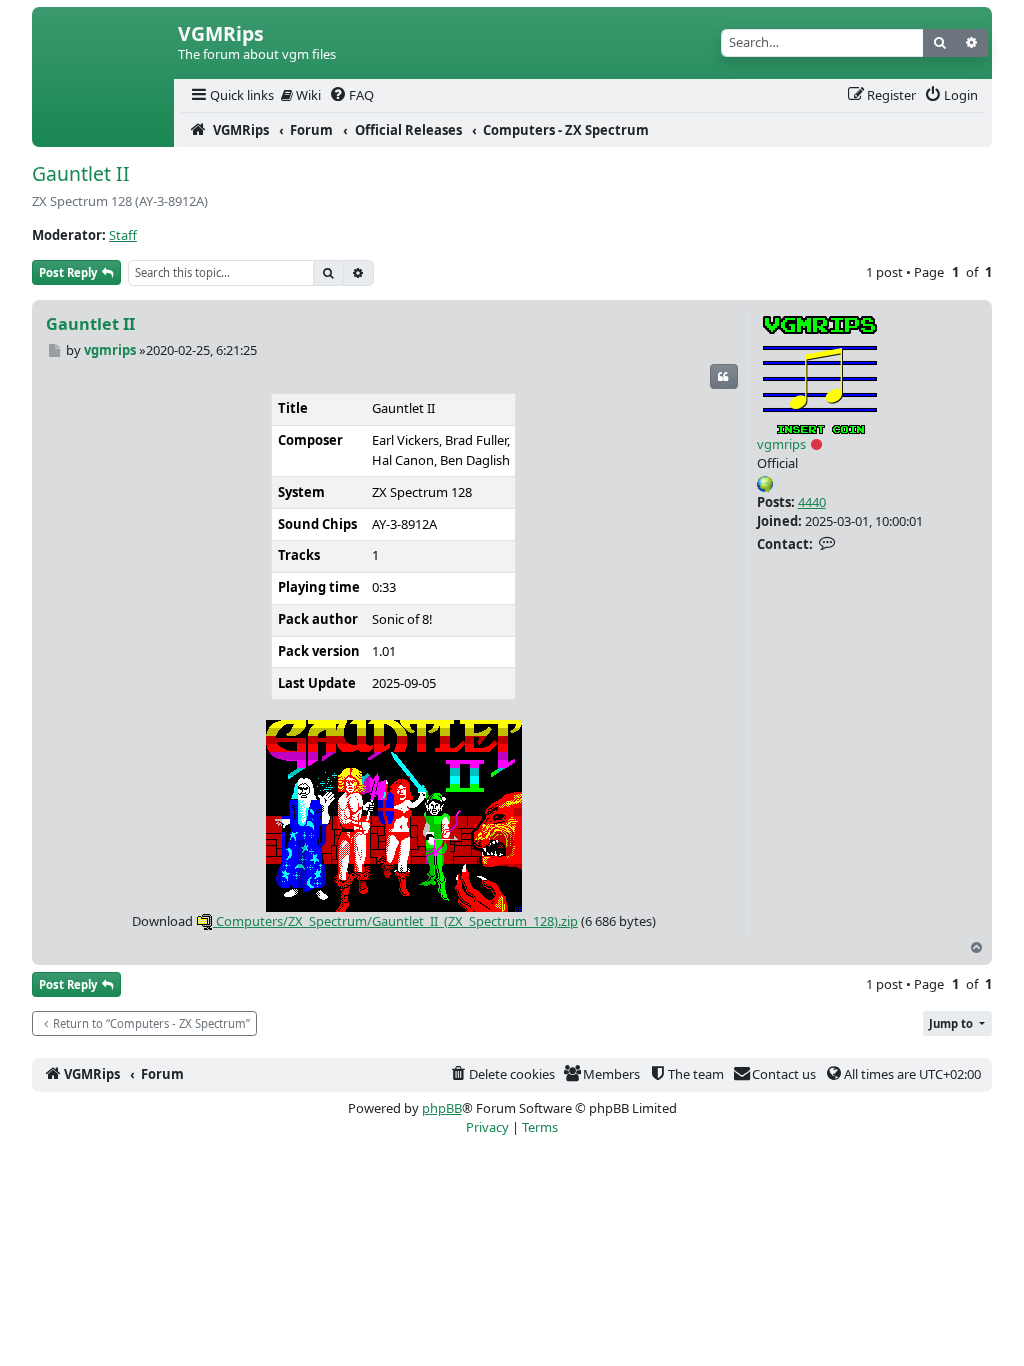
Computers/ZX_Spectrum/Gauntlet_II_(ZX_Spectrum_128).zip (395, 921)
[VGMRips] (103, 130)
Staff (123, 235)
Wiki (307, 95)
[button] (957, 1023)
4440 (812, 502)
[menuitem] (231, 95)
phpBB (442, 1108)
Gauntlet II (81, 173)
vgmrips (781, 444)
